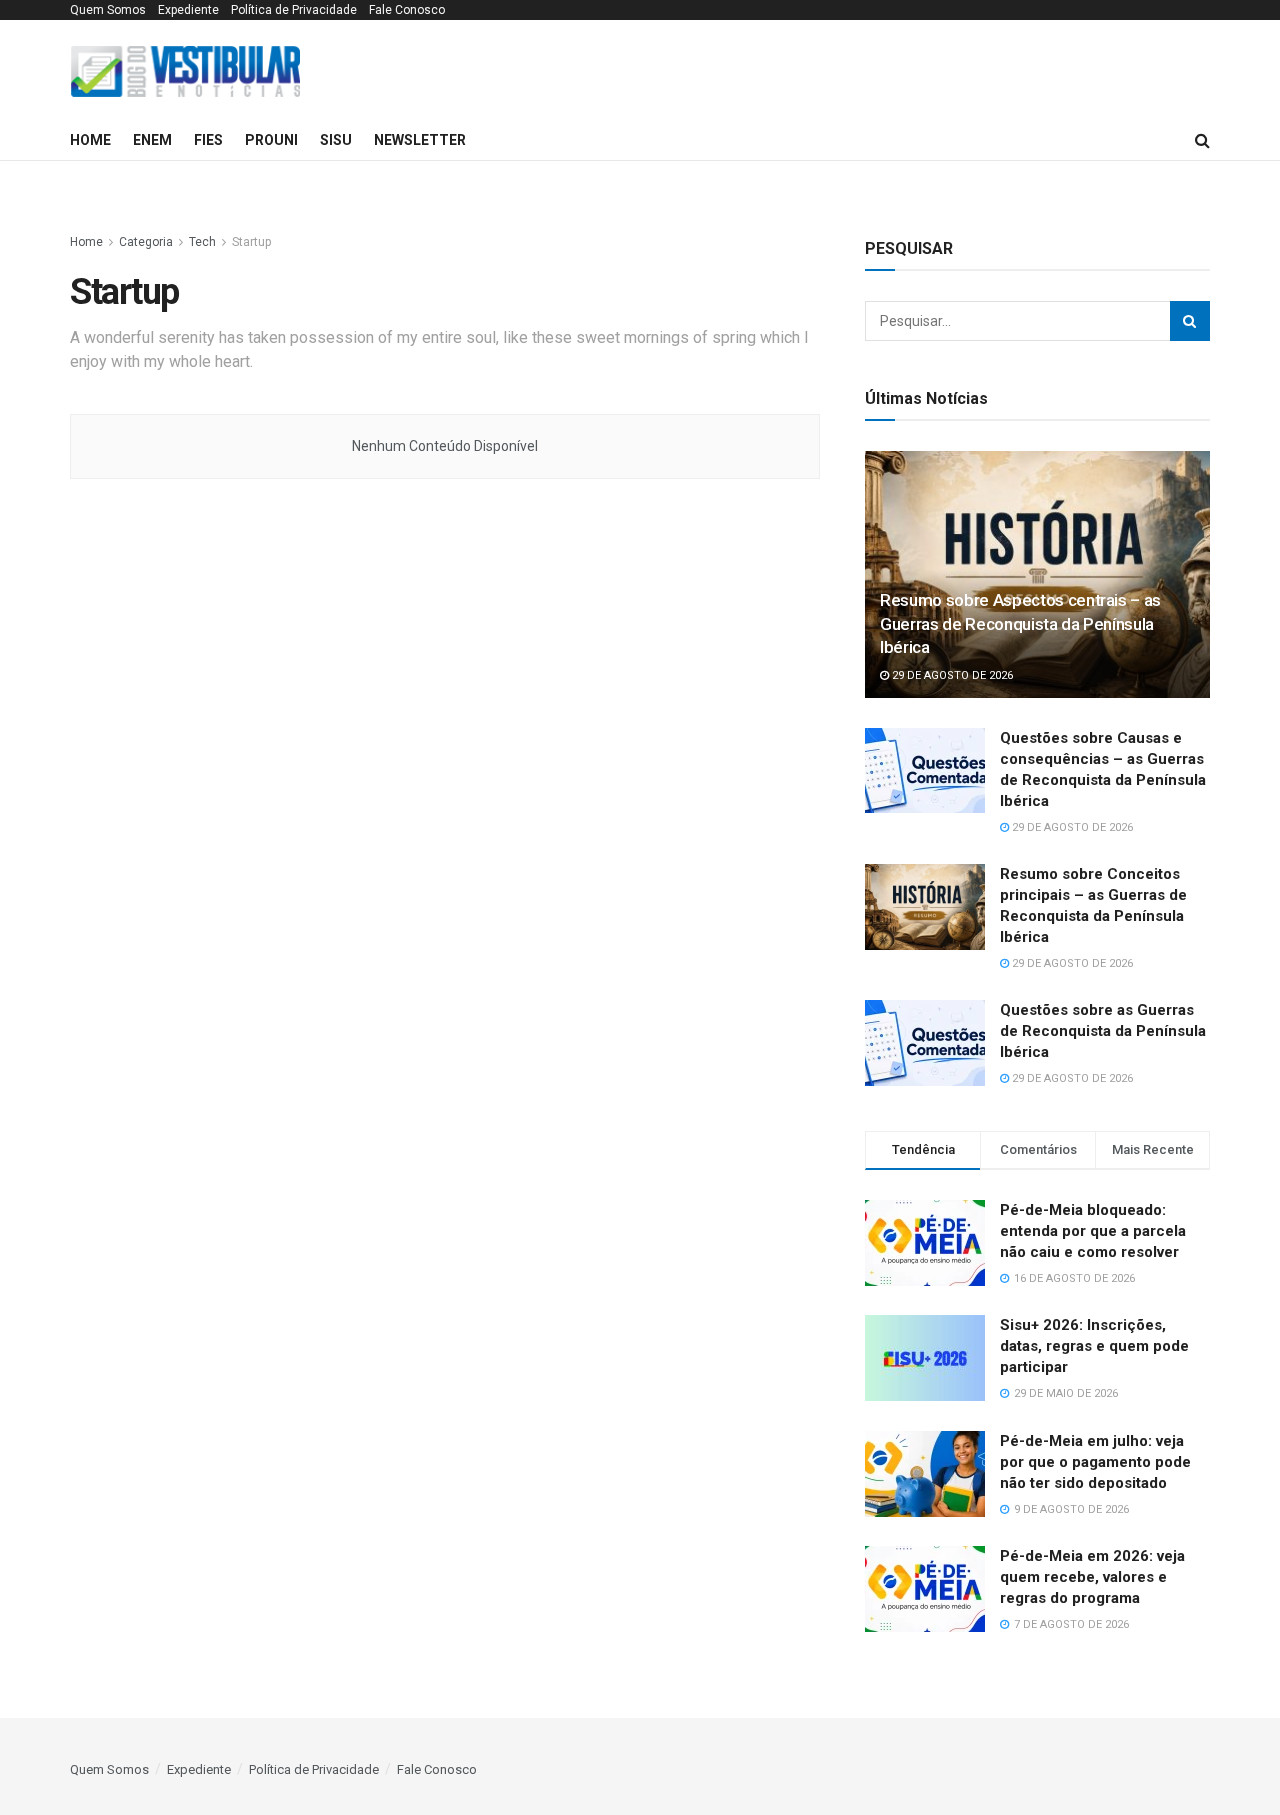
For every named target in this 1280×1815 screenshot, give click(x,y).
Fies (208, 140)
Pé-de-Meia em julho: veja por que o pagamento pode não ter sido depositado (1095, 1462)
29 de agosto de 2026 (951, 675)
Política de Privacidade (294, 10)
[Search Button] (1190, 321)
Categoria (146, 242)
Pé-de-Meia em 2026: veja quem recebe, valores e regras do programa (1092, 1577)
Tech (202, 242)
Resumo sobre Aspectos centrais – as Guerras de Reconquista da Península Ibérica (1020, 624)
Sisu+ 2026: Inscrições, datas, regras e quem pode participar (1094, 1346)
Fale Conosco (407, 10)
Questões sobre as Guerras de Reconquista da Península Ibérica (1103, 1031)
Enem (152, 140)
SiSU (336, 140)
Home (90, 140)
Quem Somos (108, 10)
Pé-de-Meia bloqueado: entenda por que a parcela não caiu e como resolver (1093, 1231)
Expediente (188, 10)
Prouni (271, 140)
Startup (251, 242)
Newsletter (420, 140)
